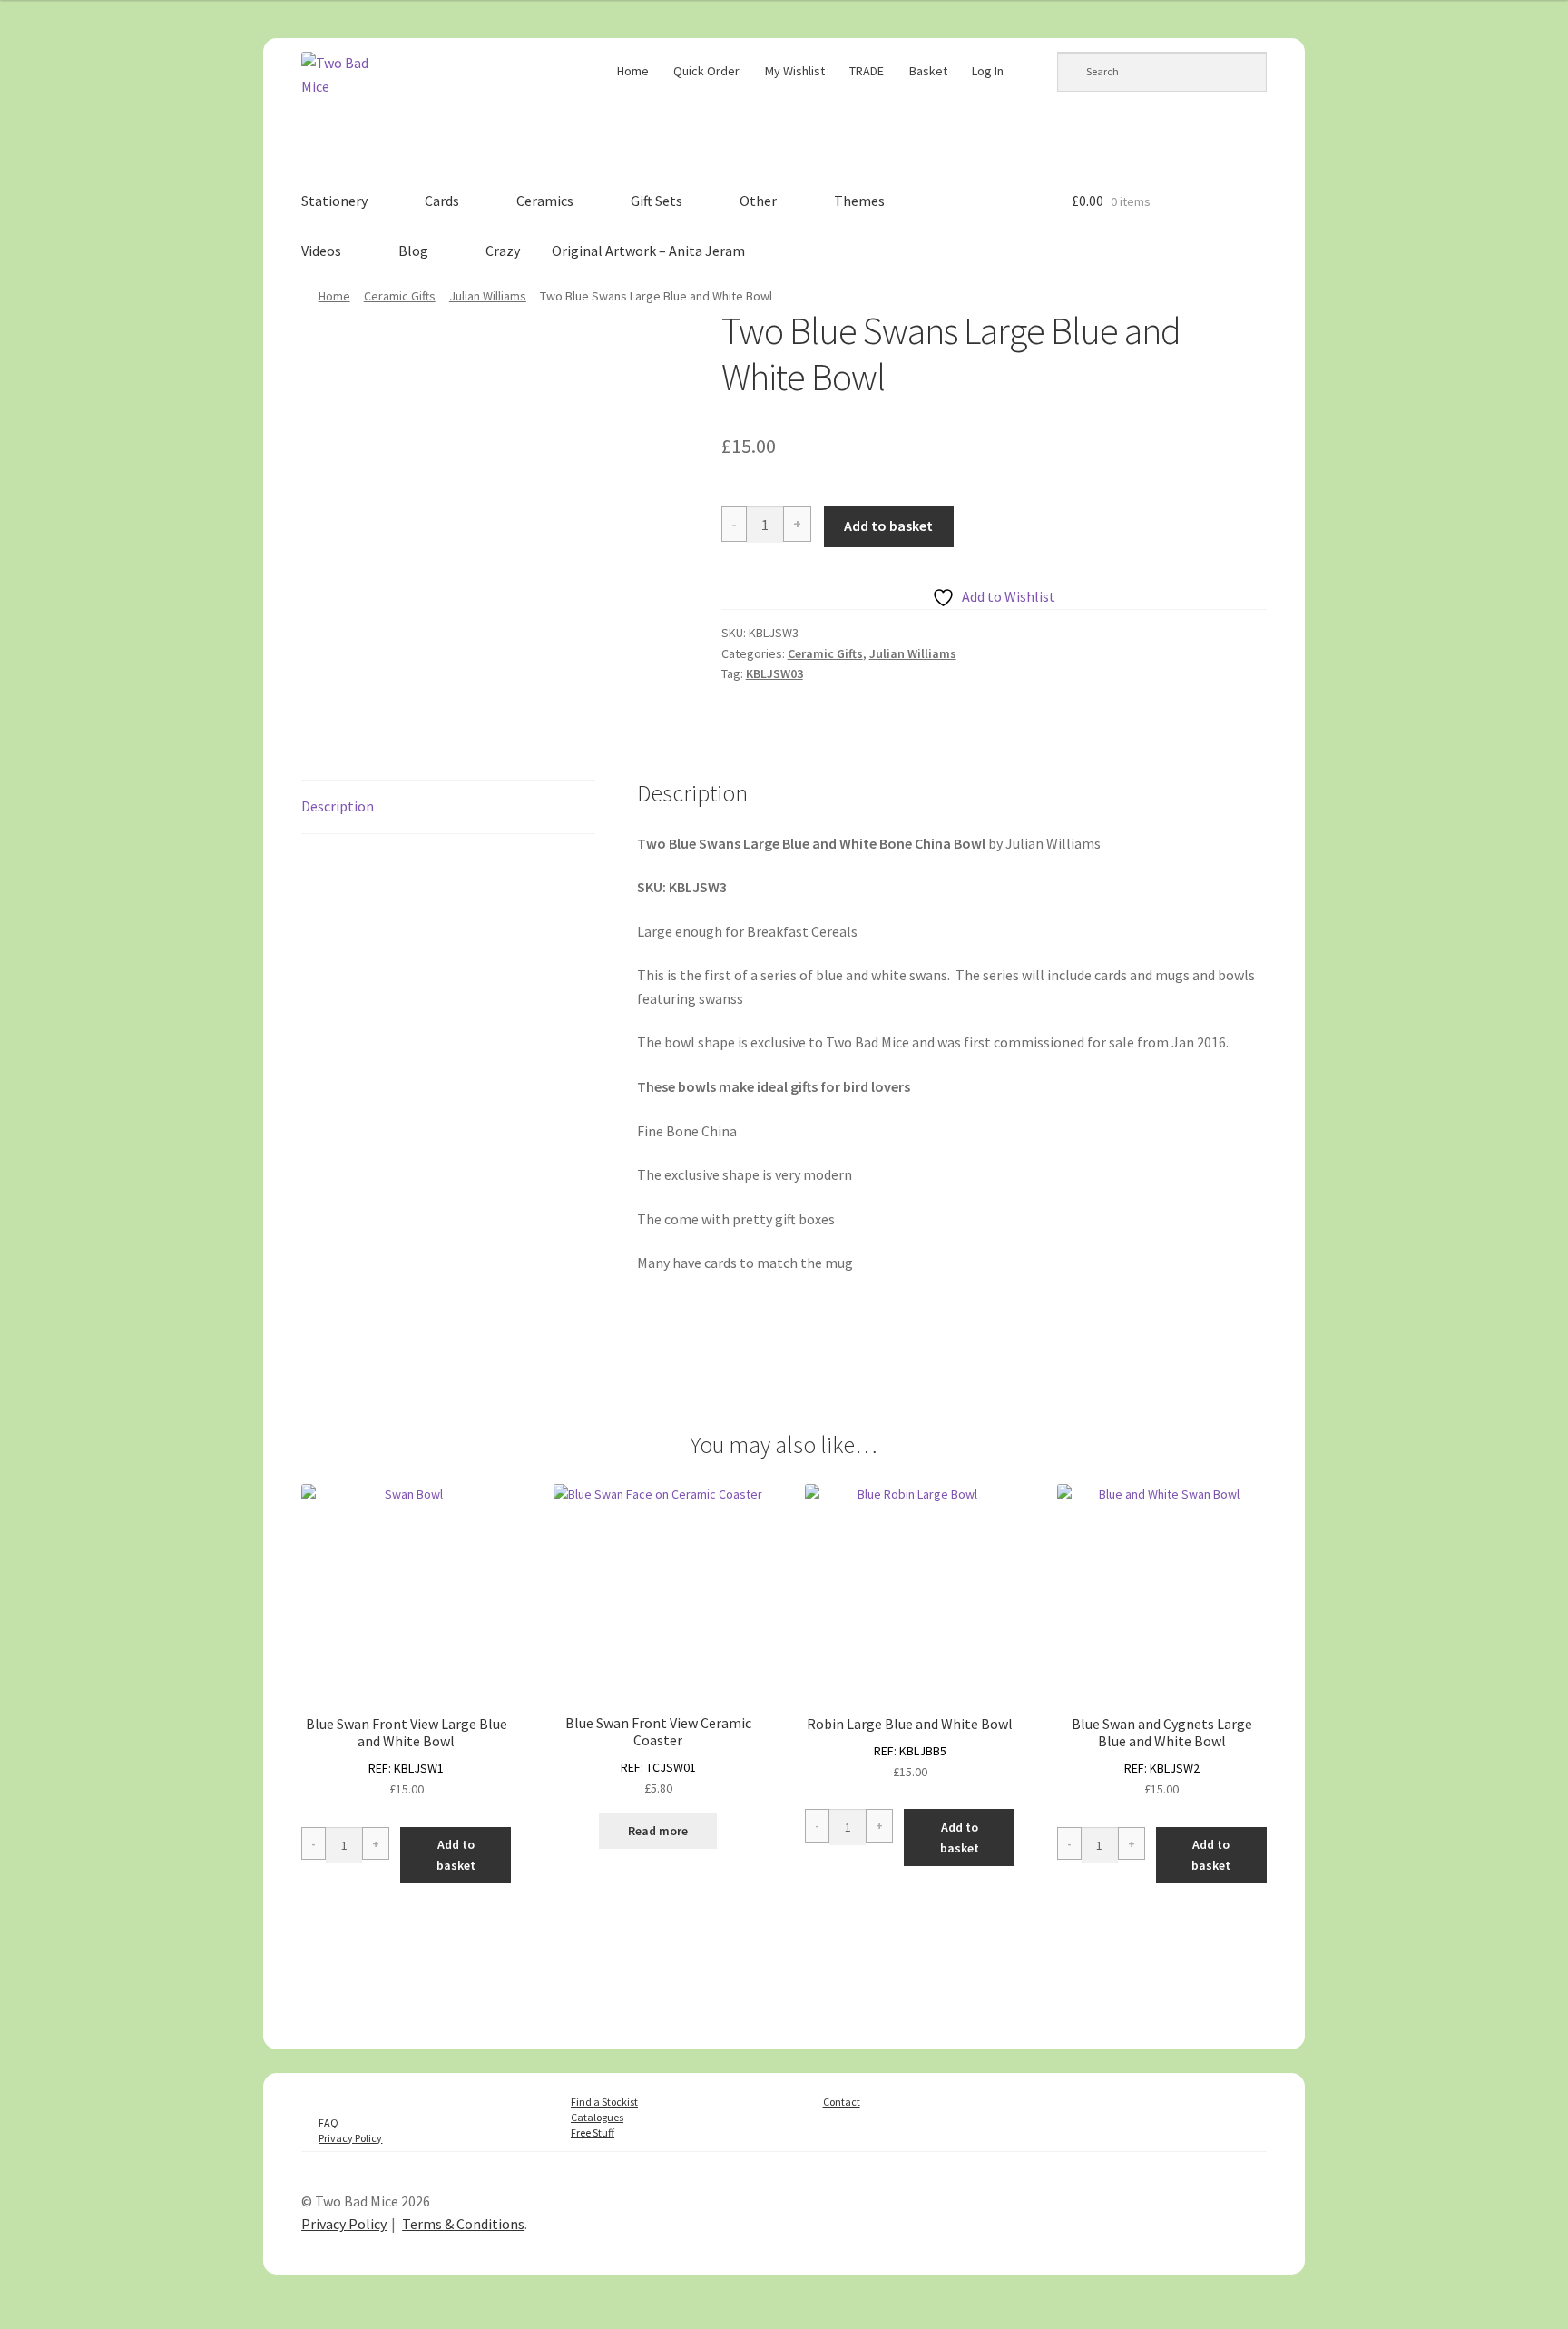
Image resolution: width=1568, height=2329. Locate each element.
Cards (442, 201)
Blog (413, 251)
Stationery (334, 201)
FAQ (328, 2123)
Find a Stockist (604, 2102)
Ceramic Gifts (400, 296)
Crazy (503, 251)
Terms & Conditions (463, 2224)
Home (633, 71)
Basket (928, 71)
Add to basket (888, 526)
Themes (859, 201)
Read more (658, 1831)
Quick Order (706, 71)
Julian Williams (488, 296)
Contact (842, 2102)
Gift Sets (657, 201)
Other (758, 201)
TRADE (867, 71)
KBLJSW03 (774, 673)
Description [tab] (338, 806)
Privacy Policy (350, 2138)
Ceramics (545, 201)
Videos (321, 251)
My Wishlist (795, 71)
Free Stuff (593, 2132)
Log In (988, 71)
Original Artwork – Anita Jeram (648, 251)
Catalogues (597, 2117)
